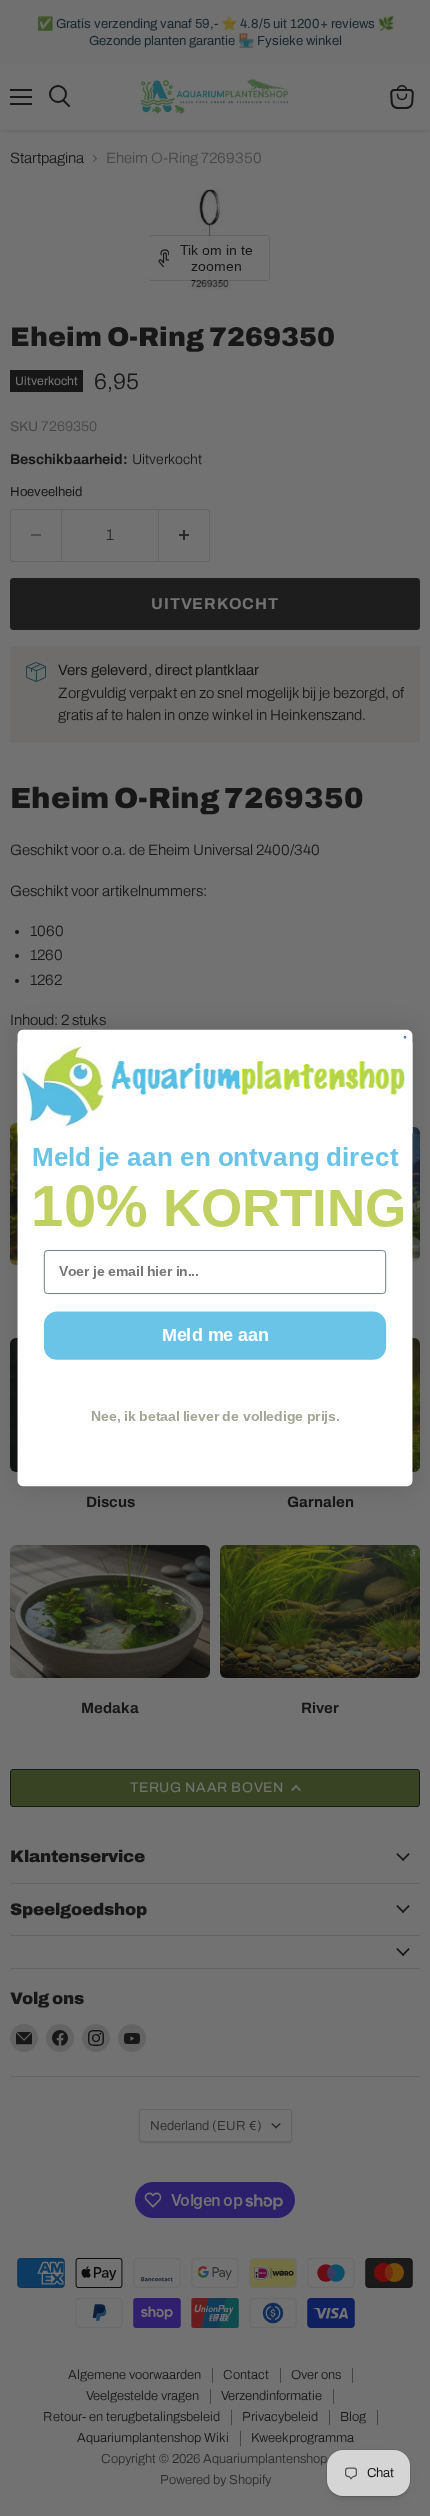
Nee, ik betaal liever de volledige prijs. (215, 1416)
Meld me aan (215, 1335)
